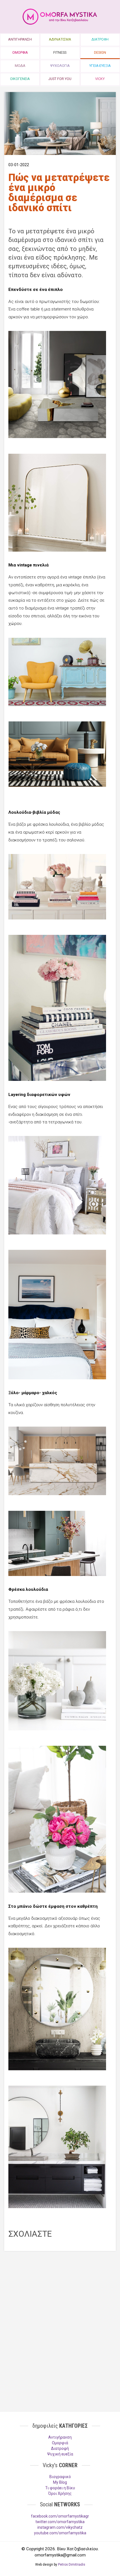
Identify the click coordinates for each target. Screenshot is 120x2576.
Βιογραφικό (60, 2477)
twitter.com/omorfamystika (60, 2522)
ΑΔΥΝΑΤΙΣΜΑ (60, 39)
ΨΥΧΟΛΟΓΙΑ (60, 66)
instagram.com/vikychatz (60, 2527)
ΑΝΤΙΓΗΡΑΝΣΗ (20, 39)
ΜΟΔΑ (20, 66)
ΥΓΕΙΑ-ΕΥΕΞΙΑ (100, 66)
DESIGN (100, 52)
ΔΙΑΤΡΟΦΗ (100, 39)
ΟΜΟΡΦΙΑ (20, 52)
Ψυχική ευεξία (60, 2454)
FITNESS (60, 52)
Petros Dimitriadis (72, 2565)
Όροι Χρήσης (60, 2493)
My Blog (60, 2482)
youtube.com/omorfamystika (60, 2533)
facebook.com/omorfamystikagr (60, 2516)
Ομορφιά (60, 2443)
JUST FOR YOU (60, 79)
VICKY (100, 79)
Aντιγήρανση (60, 2437)
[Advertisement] (60, 2296)
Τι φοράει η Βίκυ (60, 2488)
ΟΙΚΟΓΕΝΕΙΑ (20, 79)
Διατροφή (60, 2448)
